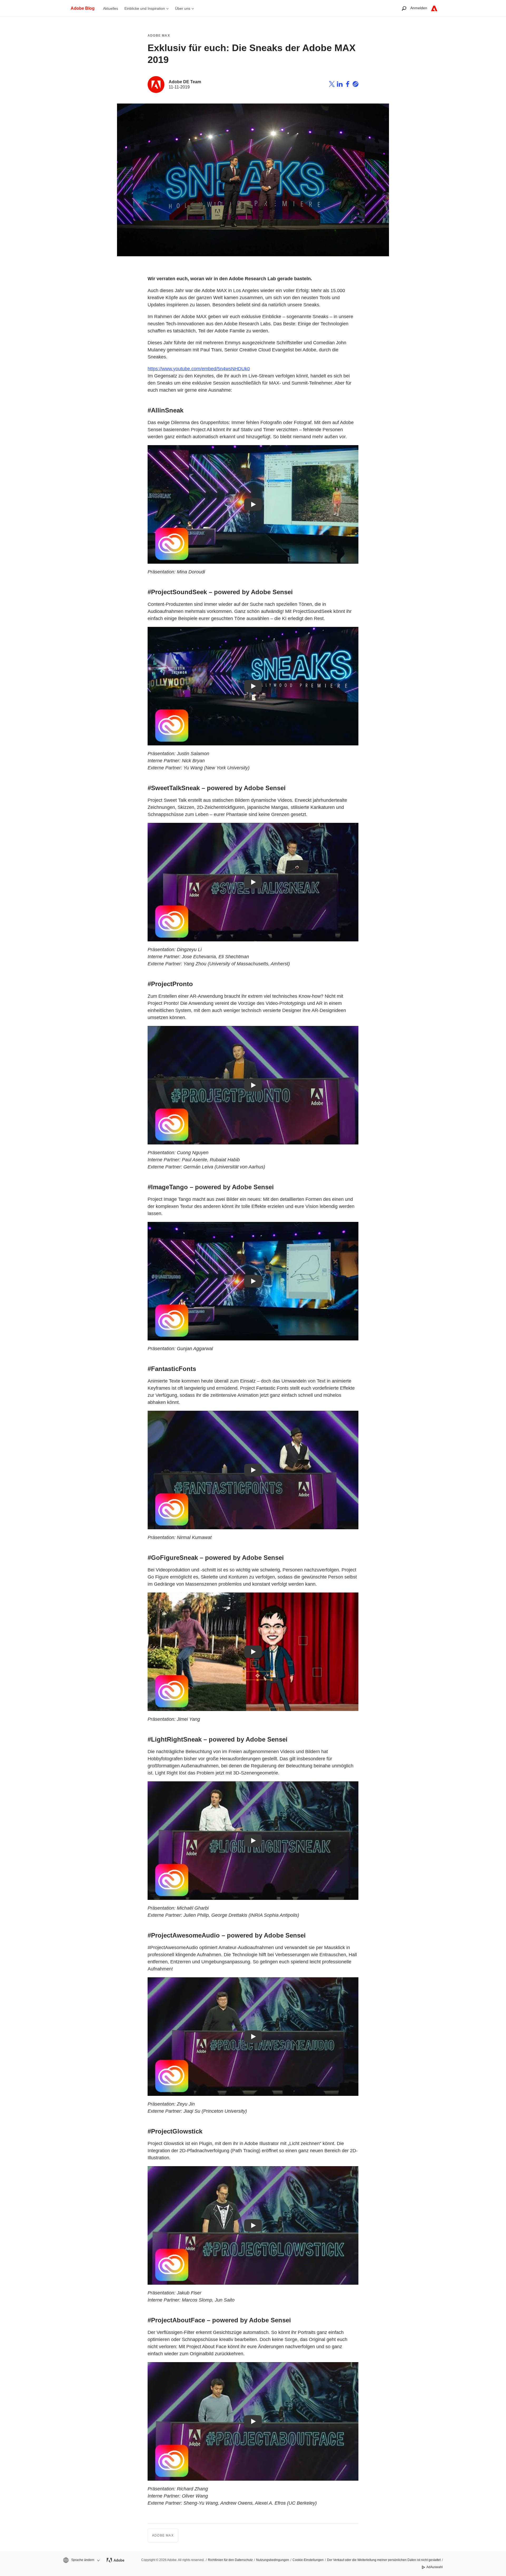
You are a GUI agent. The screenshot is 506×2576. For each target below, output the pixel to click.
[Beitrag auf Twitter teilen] (332, 85)
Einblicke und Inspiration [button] (145, 8)
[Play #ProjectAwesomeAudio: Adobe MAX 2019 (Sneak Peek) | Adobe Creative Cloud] (253, 2037)
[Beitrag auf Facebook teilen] (348, 85)
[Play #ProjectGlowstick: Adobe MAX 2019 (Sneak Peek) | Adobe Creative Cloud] (253, 2225)
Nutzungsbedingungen (273, 2560)
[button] (81, 2560)
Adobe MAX (159, 36)
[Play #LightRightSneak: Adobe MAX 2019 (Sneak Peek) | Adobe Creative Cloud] (253, 1841)
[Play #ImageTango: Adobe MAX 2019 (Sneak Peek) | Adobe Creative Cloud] (253, 1281)
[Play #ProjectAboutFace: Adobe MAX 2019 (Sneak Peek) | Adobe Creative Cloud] (253, 2421)
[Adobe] (434, 8)
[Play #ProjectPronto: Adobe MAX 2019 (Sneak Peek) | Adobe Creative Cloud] (253, 1085)
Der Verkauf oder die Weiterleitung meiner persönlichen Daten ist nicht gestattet (384, 2560)
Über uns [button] (183, 8)
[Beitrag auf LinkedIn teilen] (340, 85)
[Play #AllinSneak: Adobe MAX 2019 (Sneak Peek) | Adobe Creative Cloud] (253, 504)
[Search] (404, 8)
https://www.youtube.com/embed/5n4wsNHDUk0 (199, 369)
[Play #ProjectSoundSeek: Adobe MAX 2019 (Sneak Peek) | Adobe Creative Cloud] (253, 686)
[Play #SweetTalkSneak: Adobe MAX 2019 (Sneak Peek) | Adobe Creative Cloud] (253, 882)
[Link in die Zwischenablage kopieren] (356, 85)
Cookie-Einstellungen (308, 2560)
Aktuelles (111, 8)
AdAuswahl (435, 2567)
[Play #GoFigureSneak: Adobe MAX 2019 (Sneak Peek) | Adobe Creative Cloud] (253, 1652)
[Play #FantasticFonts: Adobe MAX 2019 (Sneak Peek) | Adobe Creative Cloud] (253, 1470)
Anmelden (419, 8)
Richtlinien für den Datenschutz (230, 2560)
